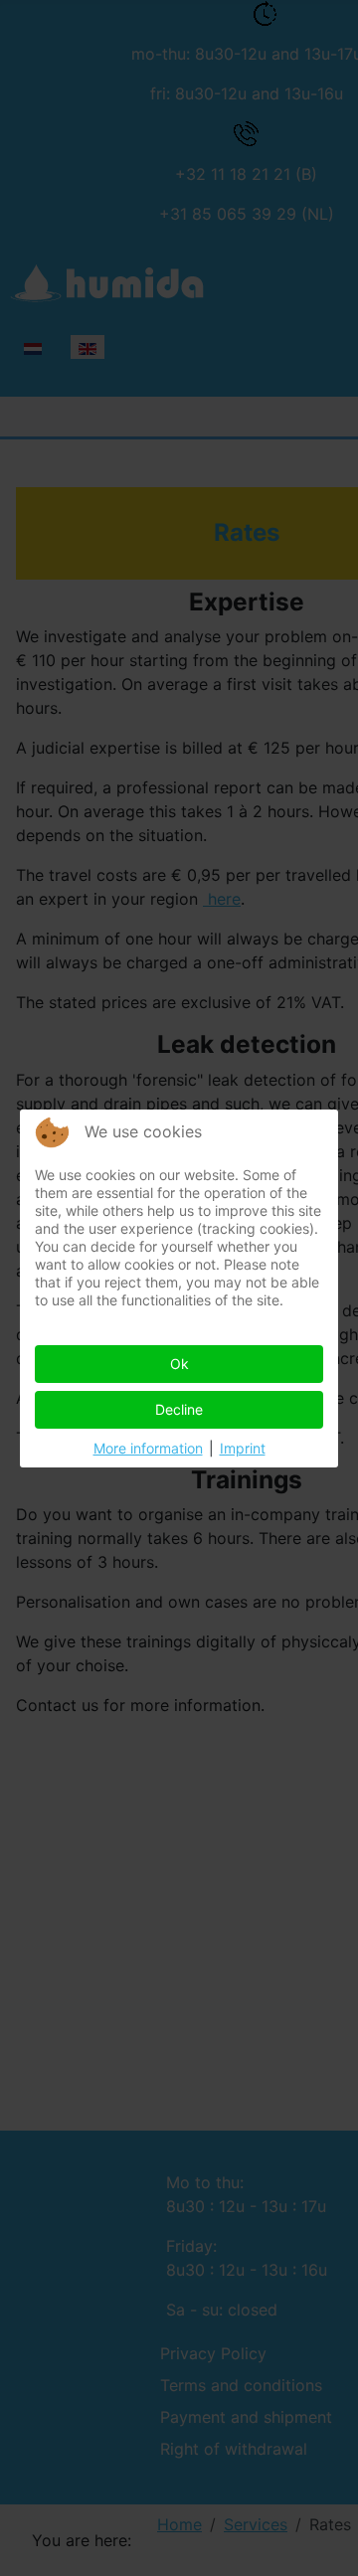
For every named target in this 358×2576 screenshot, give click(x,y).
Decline (179, 1409)
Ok (179, 1364)
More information (148, 1448)
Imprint (243, 1448)
